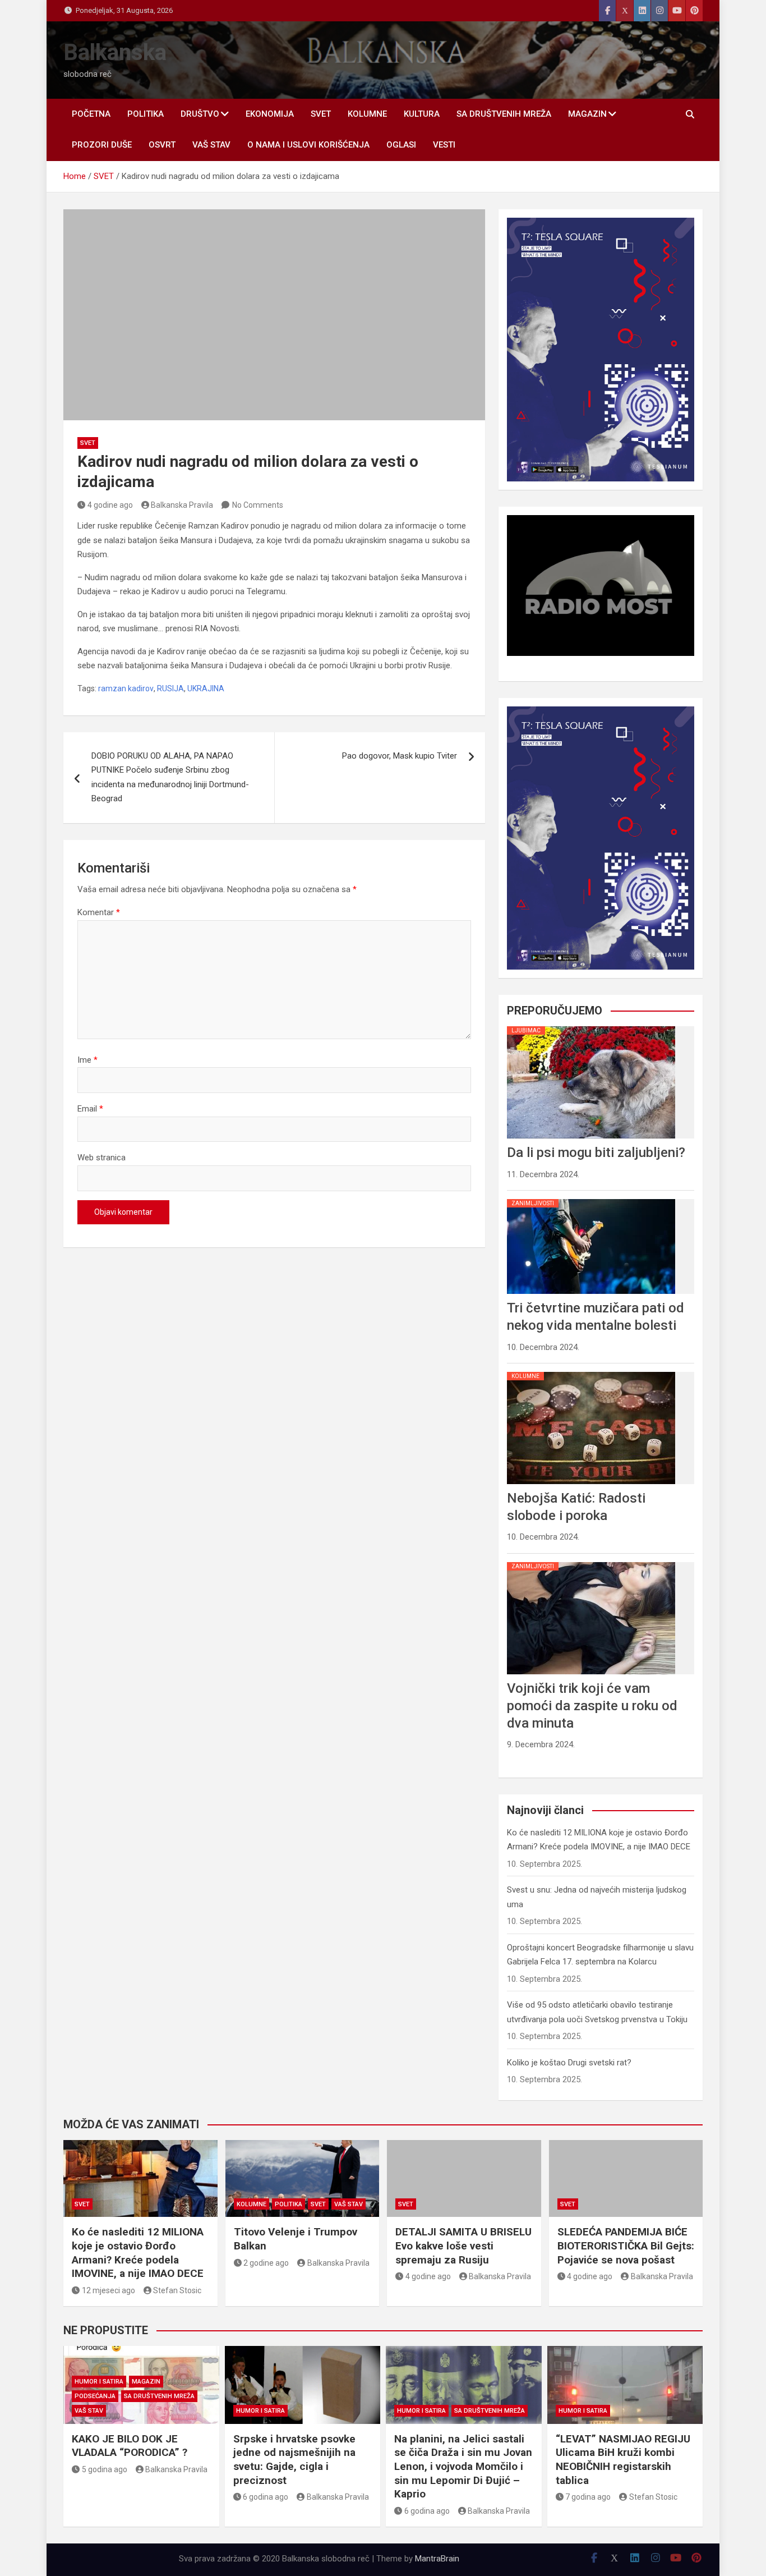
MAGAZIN (587, 114)
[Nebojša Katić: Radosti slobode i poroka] (591, 1372)
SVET (321, 114)
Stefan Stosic (177, 2290)
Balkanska (115, 52)
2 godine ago (266, 2263)
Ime (87, 1060)
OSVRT (162, 145)
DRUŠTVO (200, 114)
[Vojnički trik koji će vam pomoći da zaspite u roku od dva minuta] (591, 1562)
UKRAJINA (206, 688)
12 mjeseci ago (109, 2290)
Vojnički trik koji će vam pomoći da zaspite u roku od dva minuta (592, 1706)
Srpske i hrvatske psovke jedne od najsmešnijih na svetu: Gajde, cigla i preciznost (294, 2460)
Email (90, 1109)
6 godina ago (266, 2497)
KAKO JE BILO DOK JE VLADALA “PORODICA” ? (130, 2446)
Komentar (99, 912)
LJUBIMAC (526, 1030)
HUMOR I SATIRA (99, 2382)
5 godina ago (105, 2469)
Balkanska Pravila (182, 505)
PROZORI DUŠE (102, 145)
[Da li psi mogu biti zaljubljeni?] (591, 1026)
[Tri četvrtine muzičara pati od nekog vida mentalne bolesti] (591, 1199)
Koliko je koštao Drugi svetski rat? (569, 2063)
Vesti (444, 145)
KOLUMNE (367, 114)
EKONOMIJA (270, 114)
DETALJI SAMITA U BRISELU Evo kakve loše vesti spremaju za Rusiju (463, 2246)
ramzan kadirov (126, 688)
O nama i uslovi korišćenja (308, 145)
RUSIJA (170, 688)
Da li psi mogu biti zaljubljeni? (596, 1152)
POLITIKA (146, 114)
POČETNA (91, 114)
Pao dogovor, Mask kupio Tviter (400, 756)
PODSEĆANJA (95, 2396)
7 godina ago (588, 2497)
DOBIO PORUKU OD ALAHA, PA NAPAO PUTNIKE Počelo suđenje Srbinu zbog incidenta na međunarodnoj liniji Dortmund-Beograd (170, 777)
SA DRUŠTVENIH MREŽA (504, 114)
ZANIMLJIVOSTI (533, 1203)
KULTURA (422, 114)
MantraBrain (437, 2559)
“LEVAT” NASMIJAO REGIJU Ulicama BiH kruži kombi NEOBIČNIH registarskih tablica (623, 2460)
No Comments (258, 505)
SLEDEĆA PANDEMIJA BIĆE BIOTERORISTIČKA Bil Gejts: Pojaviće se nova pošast (626, 2246)
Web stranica (101, 1158)
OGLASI (401, 145)
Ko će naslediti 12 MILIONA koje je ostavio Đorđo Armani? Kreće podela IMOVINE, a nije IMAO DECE (138, 2253)
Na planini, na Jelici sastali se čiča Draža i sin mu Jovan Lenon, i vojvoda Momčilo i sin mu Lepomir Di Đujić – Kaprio (463, 2467)
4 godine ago (110, 505)
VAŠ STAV (211, 145)
